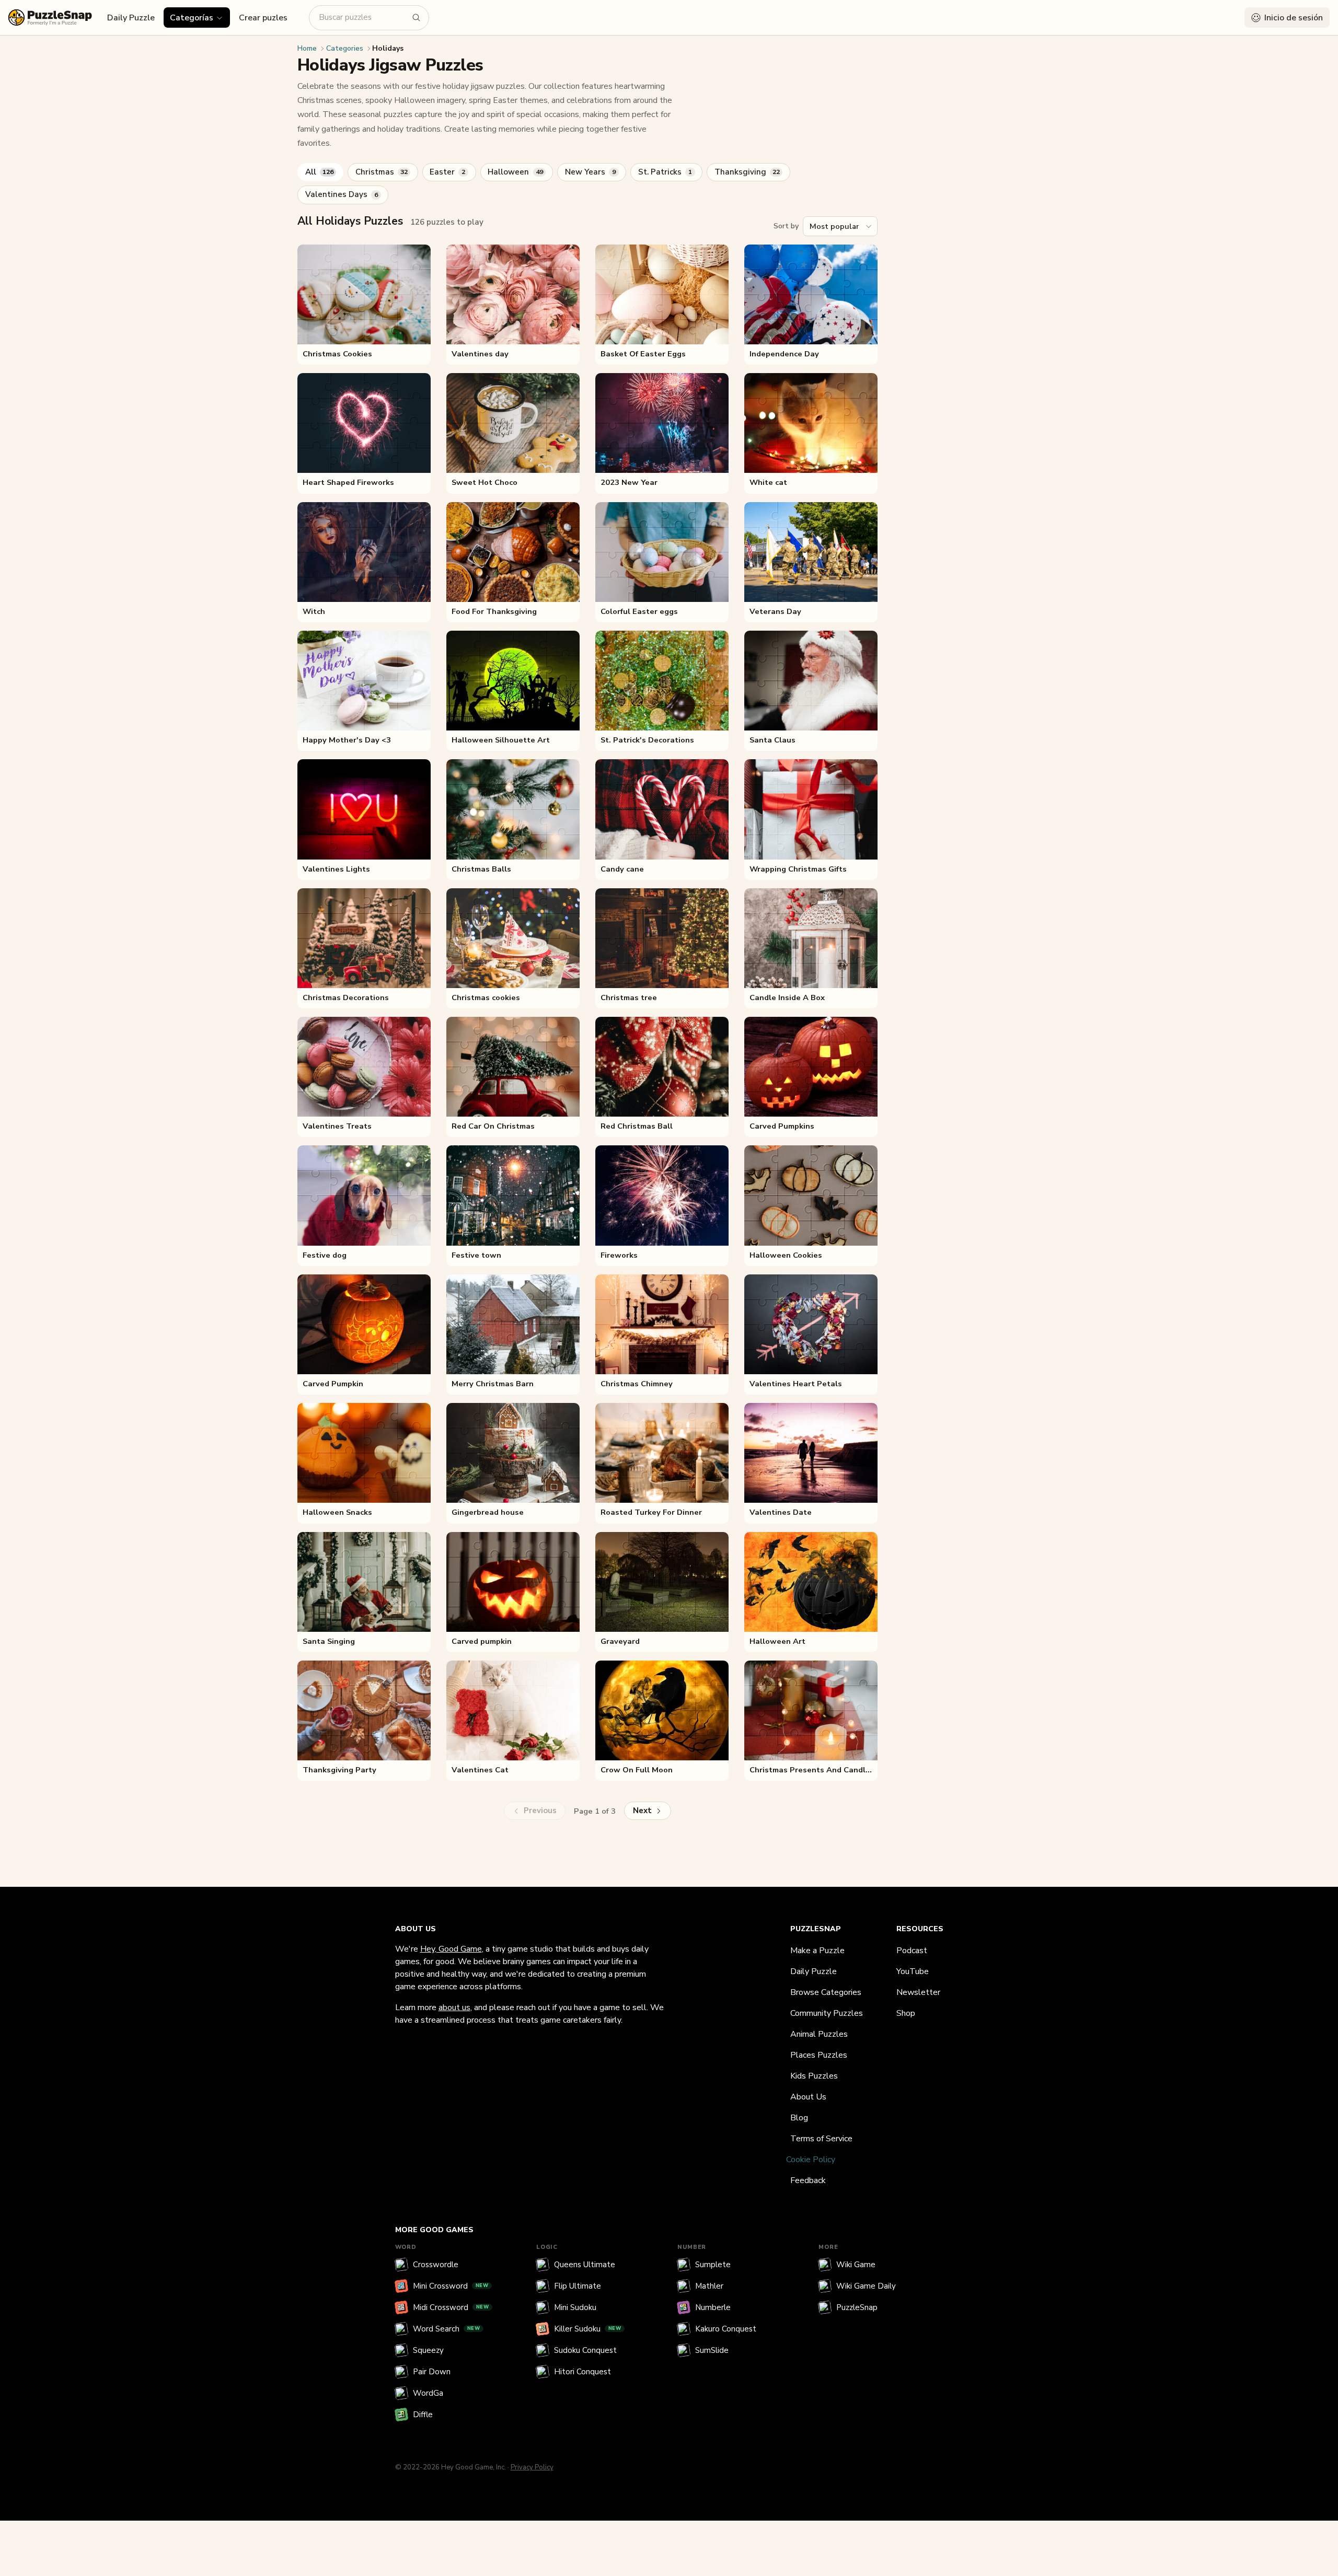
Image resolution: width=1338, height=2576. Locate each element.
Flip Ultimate (578, 2286)
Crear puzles (263, 18)
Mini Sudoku (575, 2307)
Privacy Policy (532, 2467)
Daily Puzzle (131, 18)
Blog (799, 2118)
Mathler (709, 2286)
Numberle (713, 2307)
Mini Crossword (451, 2286)
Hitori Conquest (583, 2372)
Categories (345, 48)
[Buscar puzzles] (417, 18)
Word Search (447, 2329)
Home (307, 48)
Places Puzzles (819, 2055)
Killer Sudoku (588, 2329)
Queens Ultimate (585, 2265)
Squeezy (428, 2350)
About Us (808, 2097)
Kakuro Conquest (726, 2329)
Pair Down (432, 2372)
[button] (197, 17)
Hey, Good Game (451, 1949)
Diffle (423, 2415)
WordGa (428, 2393)
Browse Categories (826, 1992)
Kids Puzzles (814, 2076)
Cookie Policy (811, 2160)
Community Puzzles (827, 2013)
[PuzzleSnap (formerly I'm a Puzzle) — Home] (50, 18)
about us (454, 2008)
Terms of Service (821, 2139)
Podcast (912, 1951)
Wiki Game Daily (866, 2286)
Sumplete (713, 2265)
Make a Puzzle (817, 1951)
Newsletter (918, 1992)
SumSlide (712, 2350)
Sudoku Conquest (585, 2350)
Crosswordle (436, 2265)
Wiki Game (856, 2265)
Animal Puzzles (819, 2034)
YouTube (913, 1971)
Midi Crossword (451, 2307)
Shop (906, 2013)
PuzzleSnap (857, 2307)
